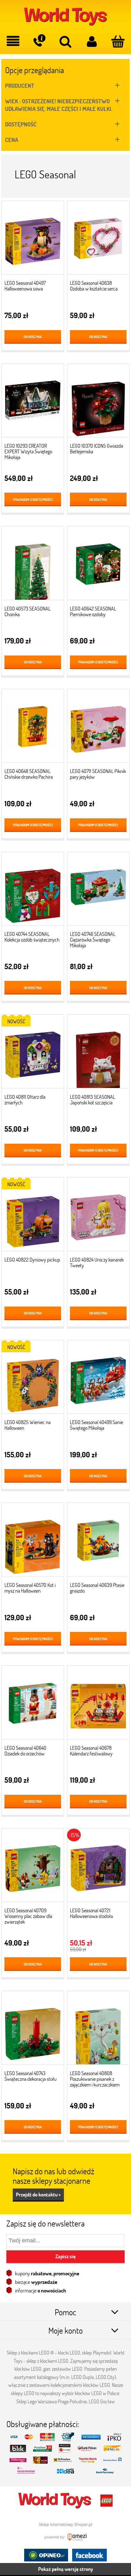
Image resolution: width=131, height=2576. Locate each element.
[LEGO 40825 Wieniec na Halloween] (33, 1379)
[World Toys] (55, 2500)
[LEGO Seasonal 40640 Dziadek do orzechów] (33, 1705)
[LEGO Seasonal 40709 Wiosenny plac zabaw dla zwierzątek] (33, 1867)
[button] (13, 42)
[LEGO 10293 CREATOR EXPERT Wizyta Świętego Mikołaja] (33, 403)
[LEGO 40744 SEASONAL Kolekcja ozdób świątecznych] (33, 891)
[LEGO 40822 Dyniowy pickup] (33, 1217)
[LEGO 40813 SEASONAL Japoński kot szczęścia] (98, 1054)
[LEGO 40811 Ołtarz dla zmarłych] (33, 1054)
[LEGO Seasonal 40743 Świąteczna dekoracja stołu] (33, 2030)
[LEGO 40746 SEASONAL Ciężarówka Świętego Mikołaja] (98, 891)
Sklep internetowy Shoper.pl (65, 2524)
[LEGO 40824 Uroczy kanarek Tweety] (98, 1217)
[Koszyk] (118, 42)
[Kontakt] (39, 41)
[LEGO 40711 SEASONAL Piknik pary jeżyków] (98, 728)
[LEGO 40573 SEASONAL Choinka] (33, 566)
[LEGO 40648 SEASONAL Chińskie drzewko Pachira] (33, 728)
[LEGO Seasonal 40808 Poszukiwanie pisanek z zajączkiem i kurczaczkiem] (98, 2030)
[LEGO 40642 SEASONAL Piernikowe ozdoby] (98, 566)
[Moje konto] (92, 42)
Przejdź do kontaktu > (38, 2194)
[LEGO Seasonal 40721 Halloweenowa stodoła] (98, 1867)
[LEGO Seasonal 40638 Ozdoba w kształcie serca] (98, 240)
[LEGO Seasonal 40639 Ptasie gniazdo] (98, 1542)
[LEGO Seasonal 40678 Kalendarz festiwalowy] (98, 1705)
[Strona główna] (65, 16)
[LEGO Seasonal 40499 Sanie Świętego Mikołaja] (98, 1379)
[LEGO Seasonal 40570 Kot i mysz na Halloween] (33, 1542)
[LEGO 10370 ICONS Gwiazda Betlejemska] (98, 403)
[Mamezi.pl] (76, 2537)
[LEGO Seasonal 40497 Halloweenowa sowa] (33, 240)
